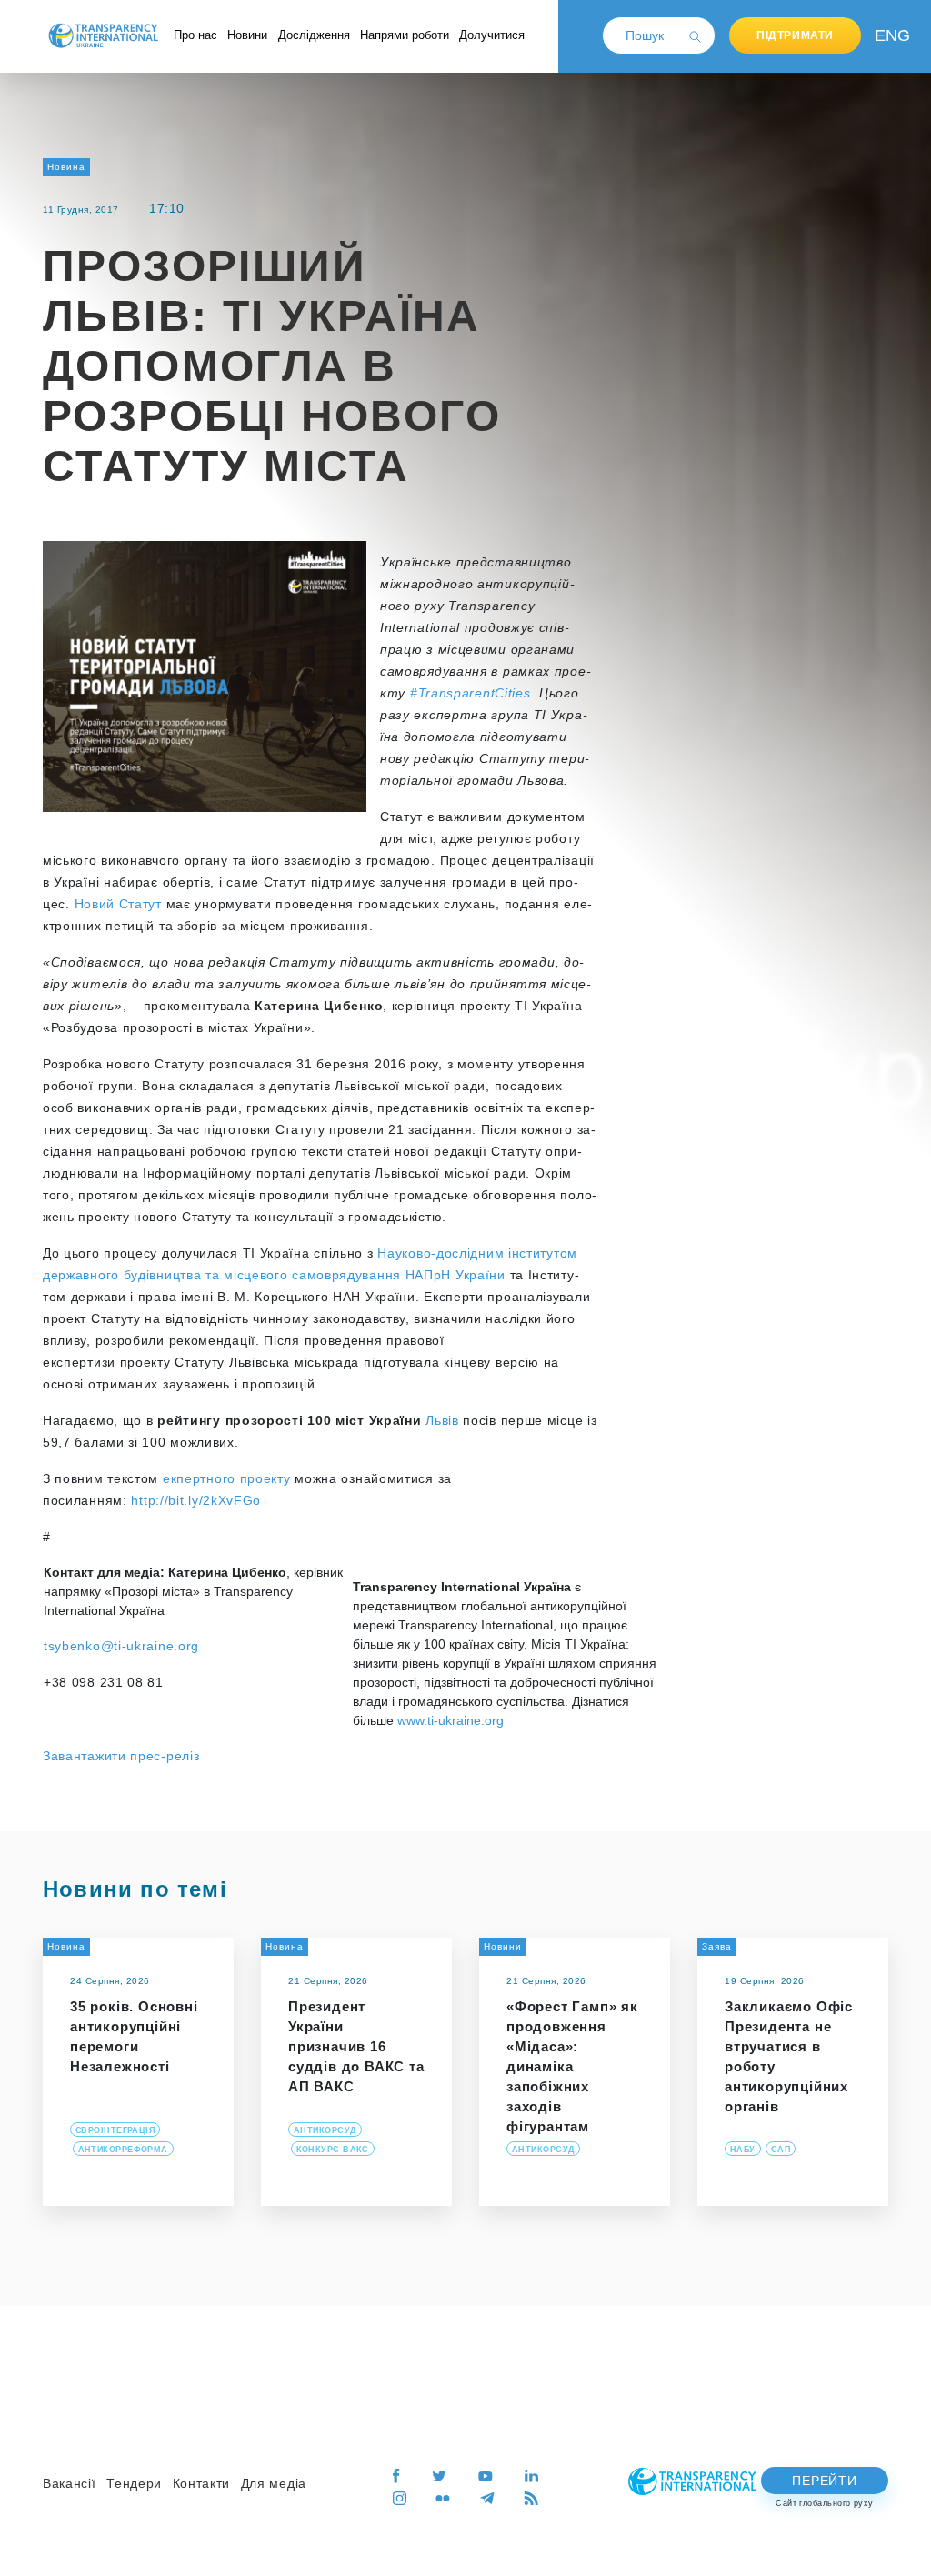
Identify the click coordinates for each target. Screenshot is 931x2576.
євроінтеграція (115, 2130)
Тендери (134, 2483)
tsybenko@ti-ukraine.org (121, 1646)
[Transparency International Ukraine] (103, 35)
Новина (66, 167)
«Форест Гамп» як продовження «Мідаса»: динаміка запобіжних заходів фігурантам (572, 2066)
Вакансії (70, 2483)
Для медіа (274, 2483)
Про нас (195, 35)
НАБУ (743, 2150)
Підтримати (795, 35)
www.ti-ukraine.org (450, 1720)
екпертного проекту (227, 1478)
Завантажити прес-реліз (121, 1756)
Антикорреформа (123, 2150)
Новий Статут (118, 904)
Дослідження (314, 35)
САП (781, 2150)
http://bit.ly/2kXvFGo (196, 1500)
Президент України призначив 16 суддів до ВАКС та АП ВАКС (356, 2046)
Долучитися (492, 35)
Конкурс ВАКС (333, 2150)
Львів (442, 1420)
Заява (717, 1946)
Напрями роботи (405, 35)
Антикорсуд (325, 2130)
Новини (247, 35)
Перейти (824, 2481)
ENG (888, 35)
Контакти (202, 2483)
